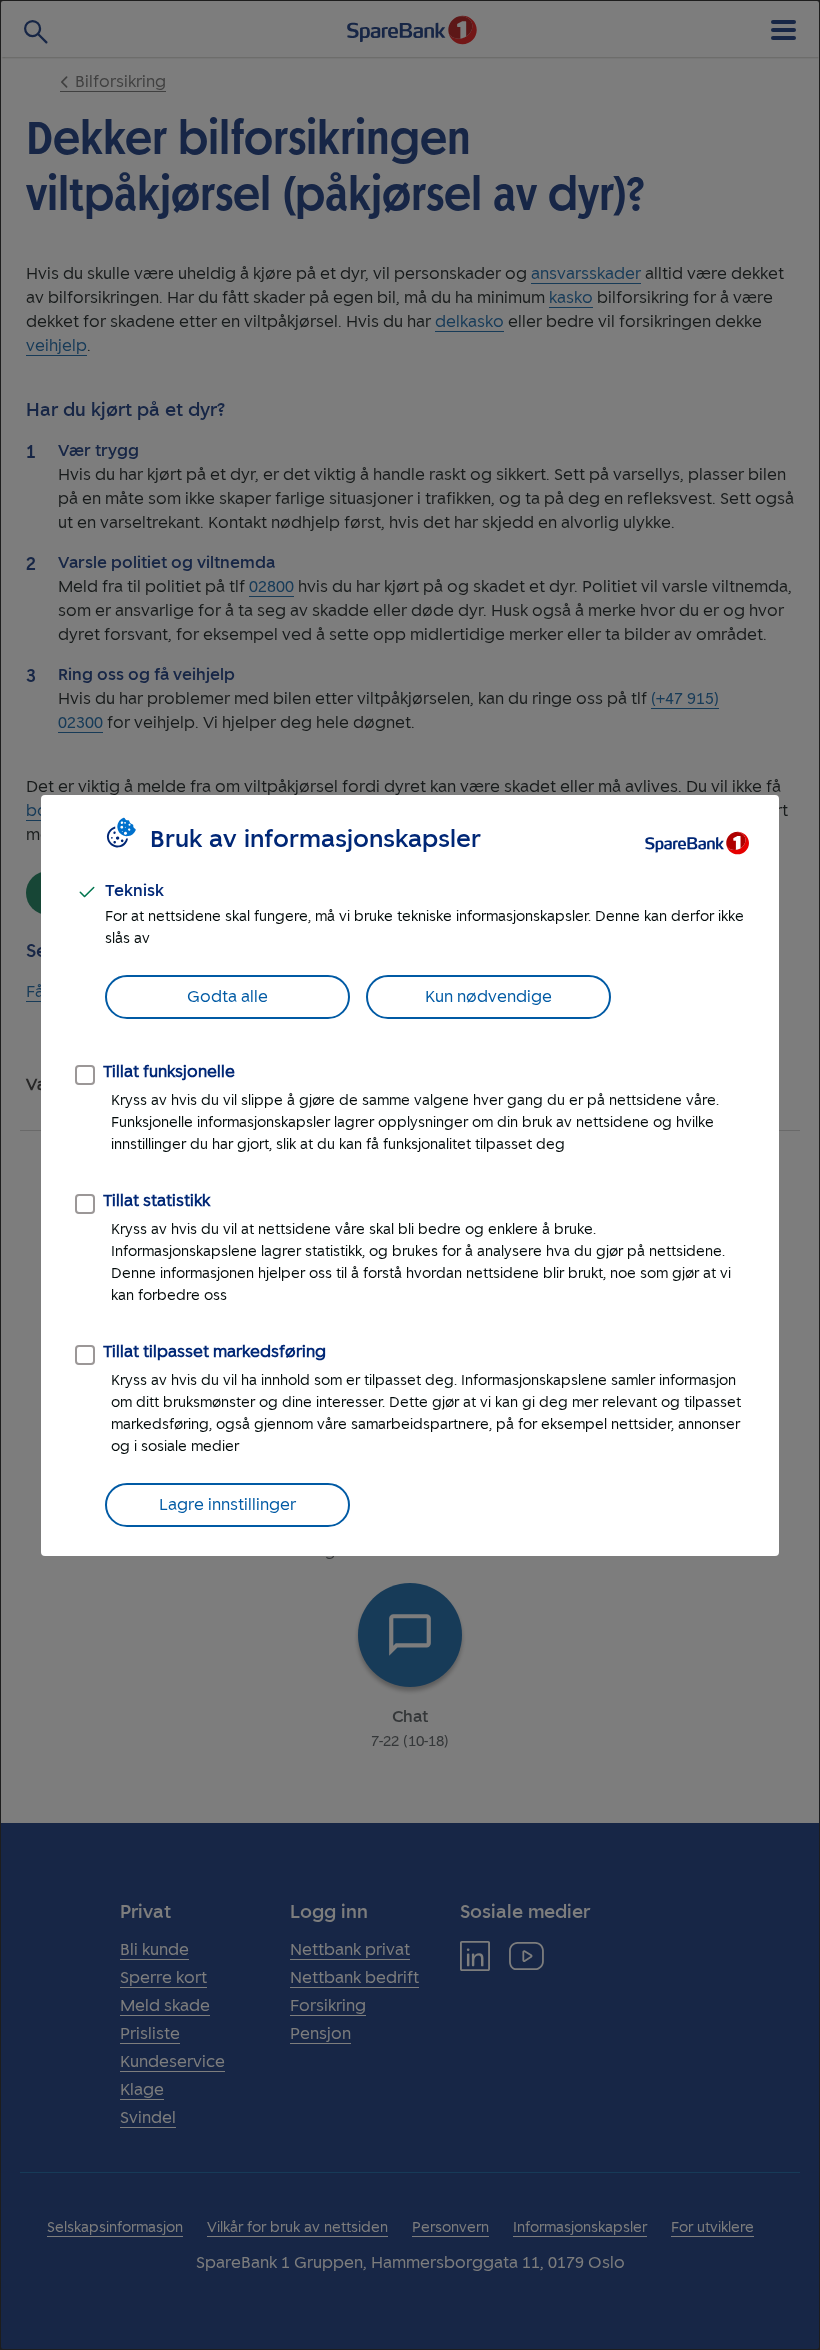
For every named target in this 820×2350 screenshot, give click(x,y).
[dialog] (410, 1175)
